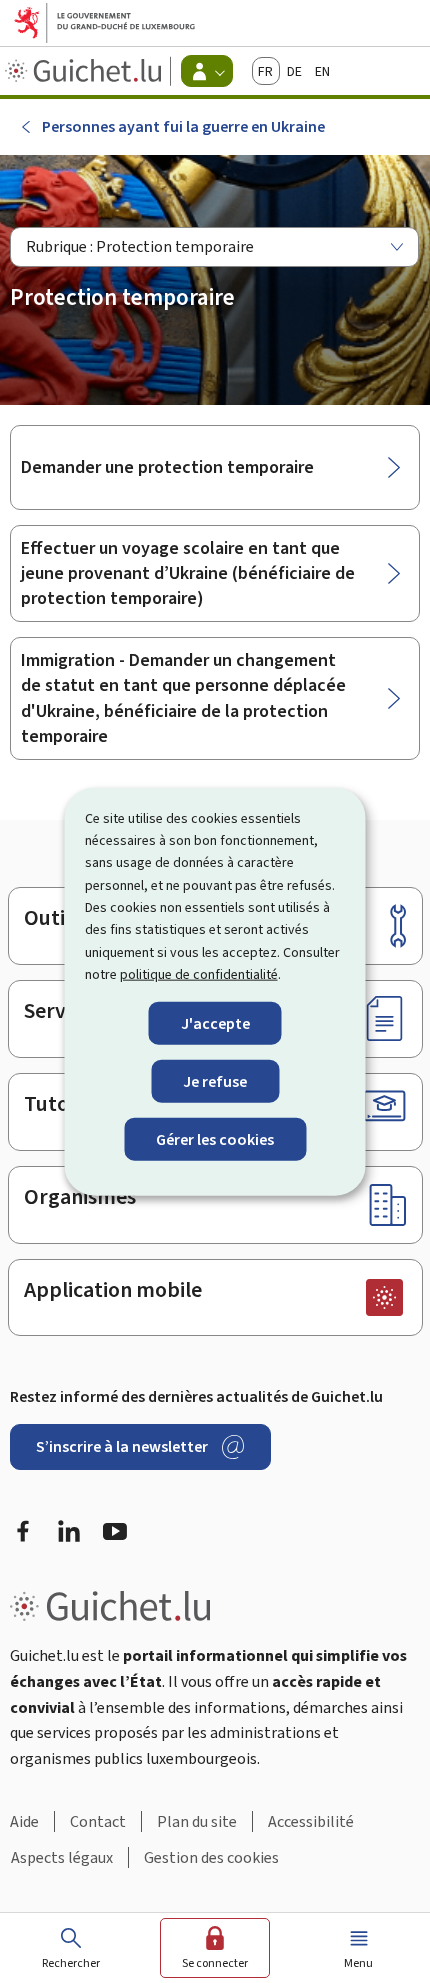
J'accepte (215, 1022)
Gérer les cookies (215, 1139)
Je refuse (215, 1080)
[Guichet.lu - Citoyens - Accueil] (85, 71)
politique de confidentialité (199, 974)
